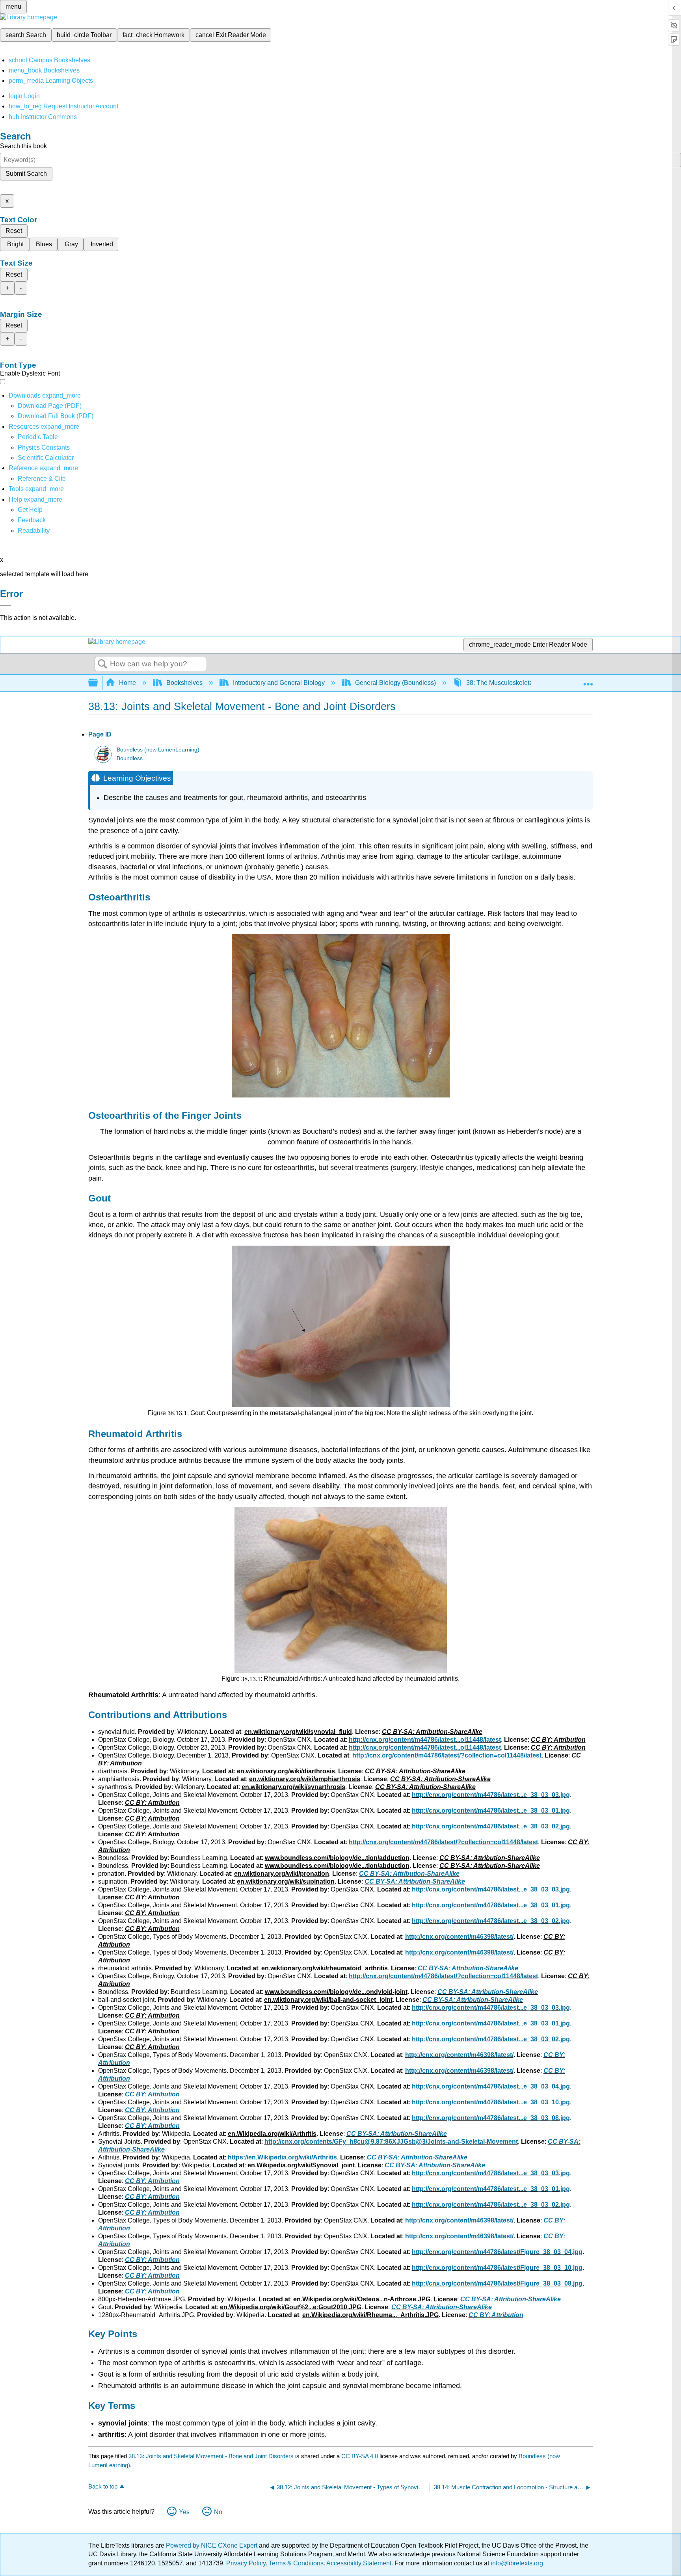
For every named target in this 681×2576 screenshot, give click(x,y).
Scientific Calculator (46, 458)
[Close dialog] (6, 605)
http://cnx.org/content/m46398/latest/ (459, 1937)
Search (102, 664)
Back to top (103, 2486)
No (218, 2512)
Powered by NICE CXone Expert (212, 2545)
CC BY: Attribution (152, 2094)
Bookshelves (184, 683)
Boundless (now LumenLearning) (158, 750)
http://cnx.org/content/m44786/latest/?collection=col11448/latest (447, 1755)
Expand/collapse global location (588, 681)
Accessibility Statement (359, 2563)
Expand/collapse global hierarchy (98, 683)
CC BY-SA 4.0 (360, 2456)
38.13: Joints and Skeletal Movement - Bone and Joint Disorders (211, 2456)
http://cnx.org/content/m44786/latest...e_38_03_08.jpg (491, 2118)
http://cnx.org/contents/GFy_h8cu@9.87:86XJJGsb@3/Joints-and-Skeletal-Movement (391, 2142)
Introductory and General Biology (279, 683)
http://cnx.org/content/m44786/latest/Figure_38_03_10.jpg (497, 2268)
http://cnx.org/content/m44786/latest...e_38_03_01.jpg (491, 1811)
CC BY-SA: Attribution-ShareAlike (409, 1874)
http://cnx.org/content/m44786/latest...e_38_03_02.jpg (491, 1826)
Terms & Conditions (296, 2563)
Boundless (130, 758)
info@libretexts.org (516, 2563)
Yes (184, 2512)
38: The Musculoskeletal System (512, 683)
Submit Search (26, 174)
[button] (32, 520)
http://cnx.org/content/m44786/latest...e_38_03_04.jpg (491, 2086)
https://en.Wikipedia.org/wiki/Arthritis (282, 2157)
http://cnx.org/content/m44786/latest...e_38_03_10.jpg (491, 2102)
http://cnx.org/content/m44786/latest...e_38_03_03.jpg (491, 1795)
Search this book (23, 146)
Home (127, 683)
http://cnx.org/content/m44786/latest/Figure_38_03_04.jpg (497, 2252)
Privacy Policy (246, 2563)
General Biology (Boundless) (395, 683)
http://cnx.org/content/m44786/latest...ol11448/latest (425, 1740)
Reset (14, 231)
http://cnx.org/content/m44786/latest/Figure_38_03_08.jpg (497, 2283)
